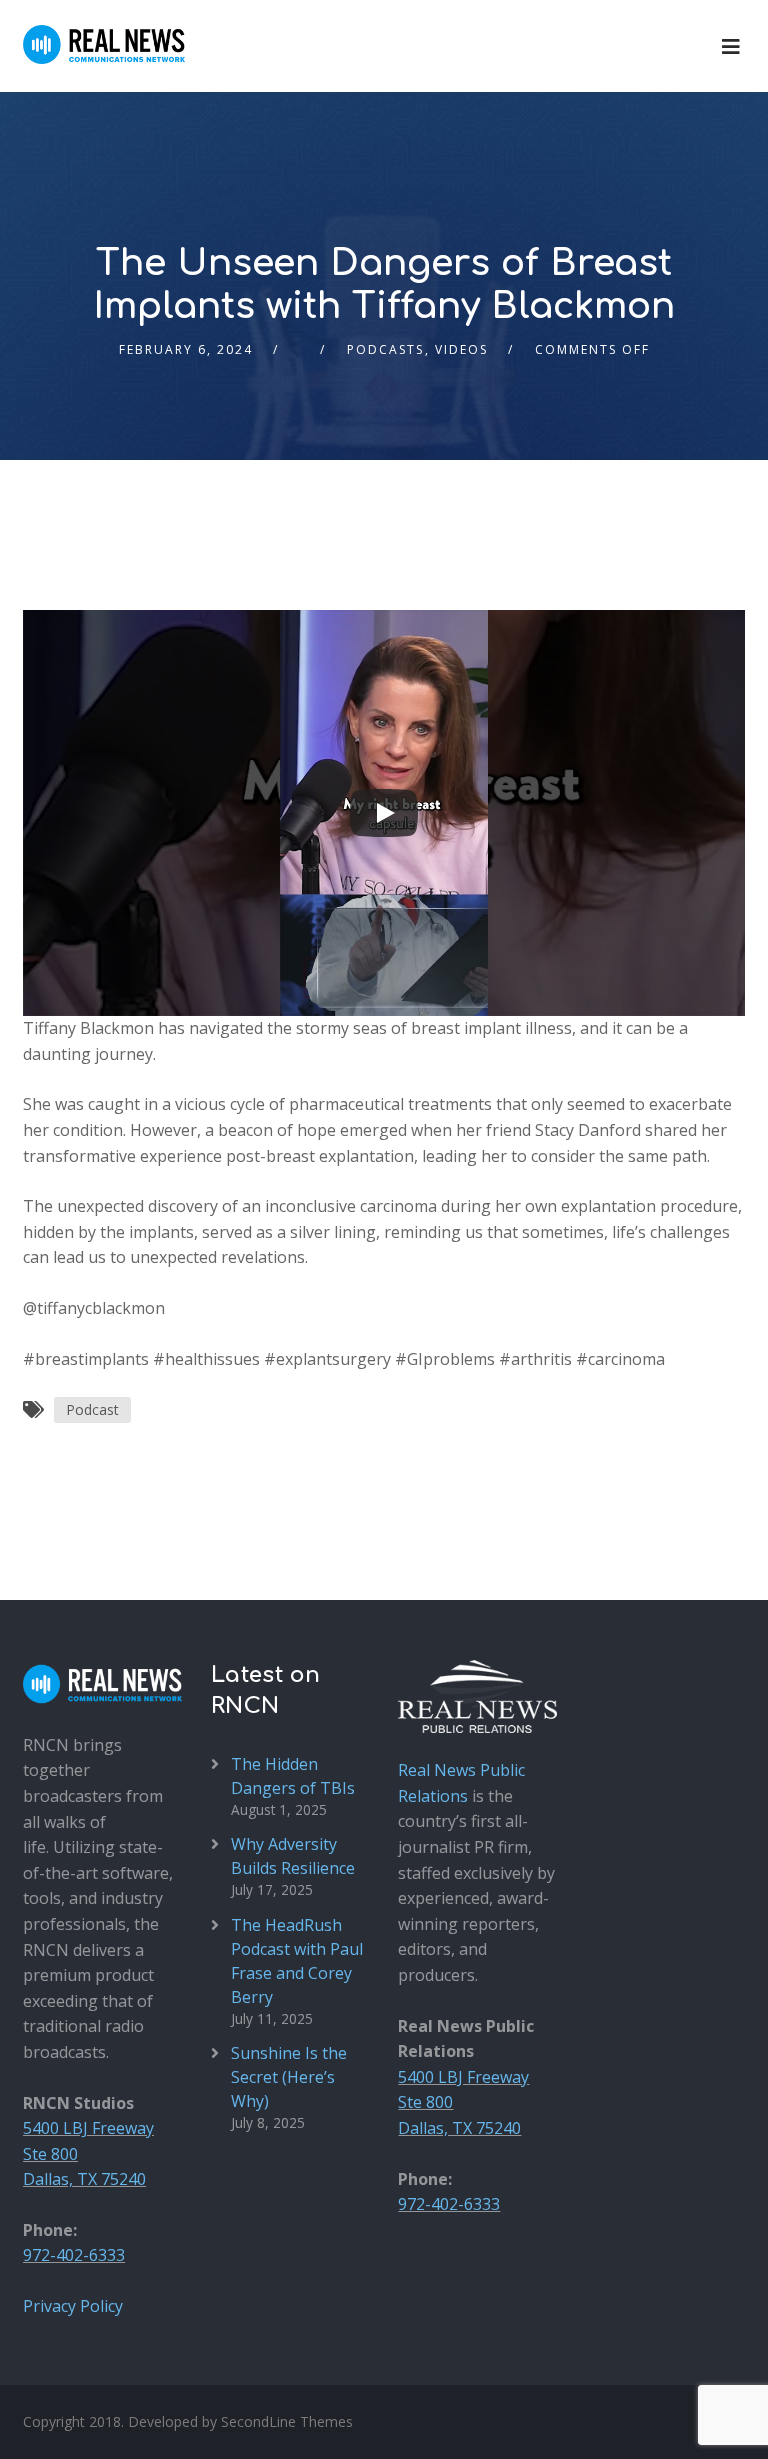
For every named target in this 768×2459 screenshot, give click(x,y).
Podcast (92, 1409)
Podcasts (385, 349)
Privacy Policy (73, 2306)
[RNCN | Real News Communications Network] (104, 32)
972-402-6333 (74, 2255)
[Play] (384, 813)
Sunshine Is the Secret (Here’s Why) (289, 2077)
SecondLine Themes (287, 2421)
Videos (461, 349)
